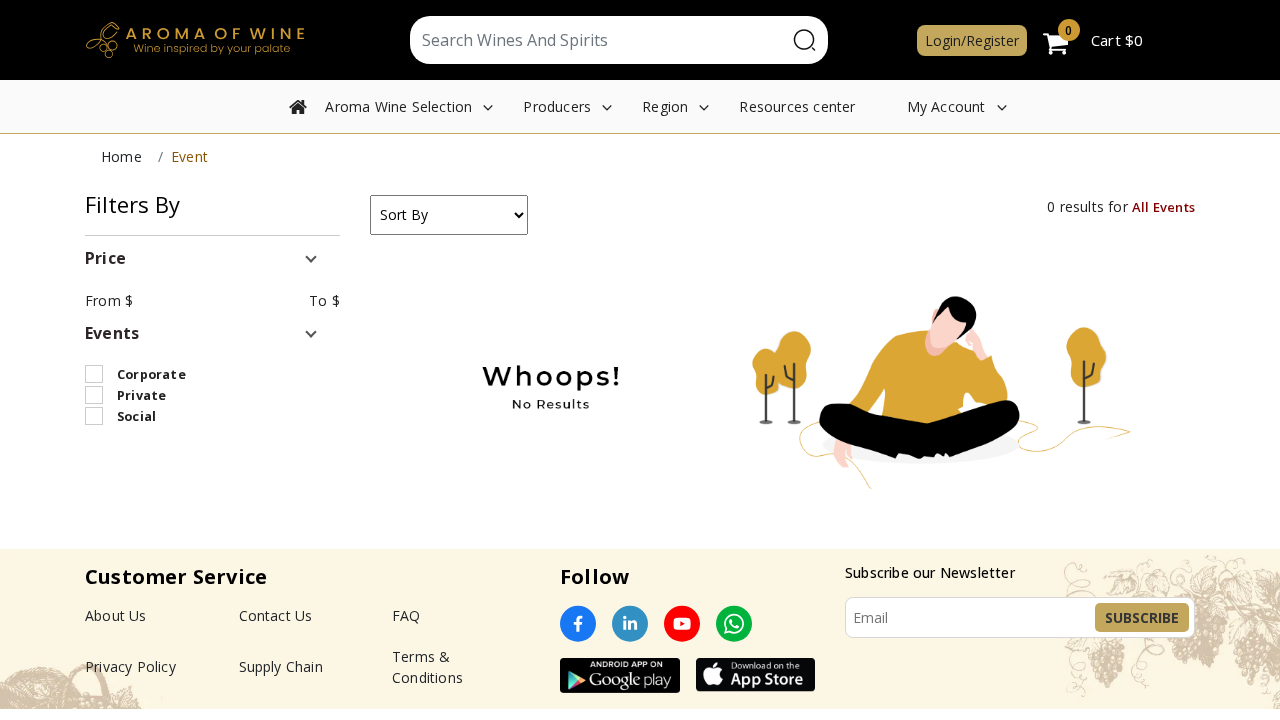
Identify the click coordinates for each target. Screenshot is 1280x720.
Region (665, 106)
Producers (557, 106)
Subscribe (1142, 617)
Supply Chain (281, 666)
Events (112, 333)
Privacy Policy (130, 666)
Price (105, 258)
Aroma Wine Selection (398, 106)
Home (121, 156)
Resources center (797, 106)
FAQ (406, 615)
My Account (946, 106)
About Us (116, 615)
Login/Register (972, 40)
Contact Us (276, 615)
